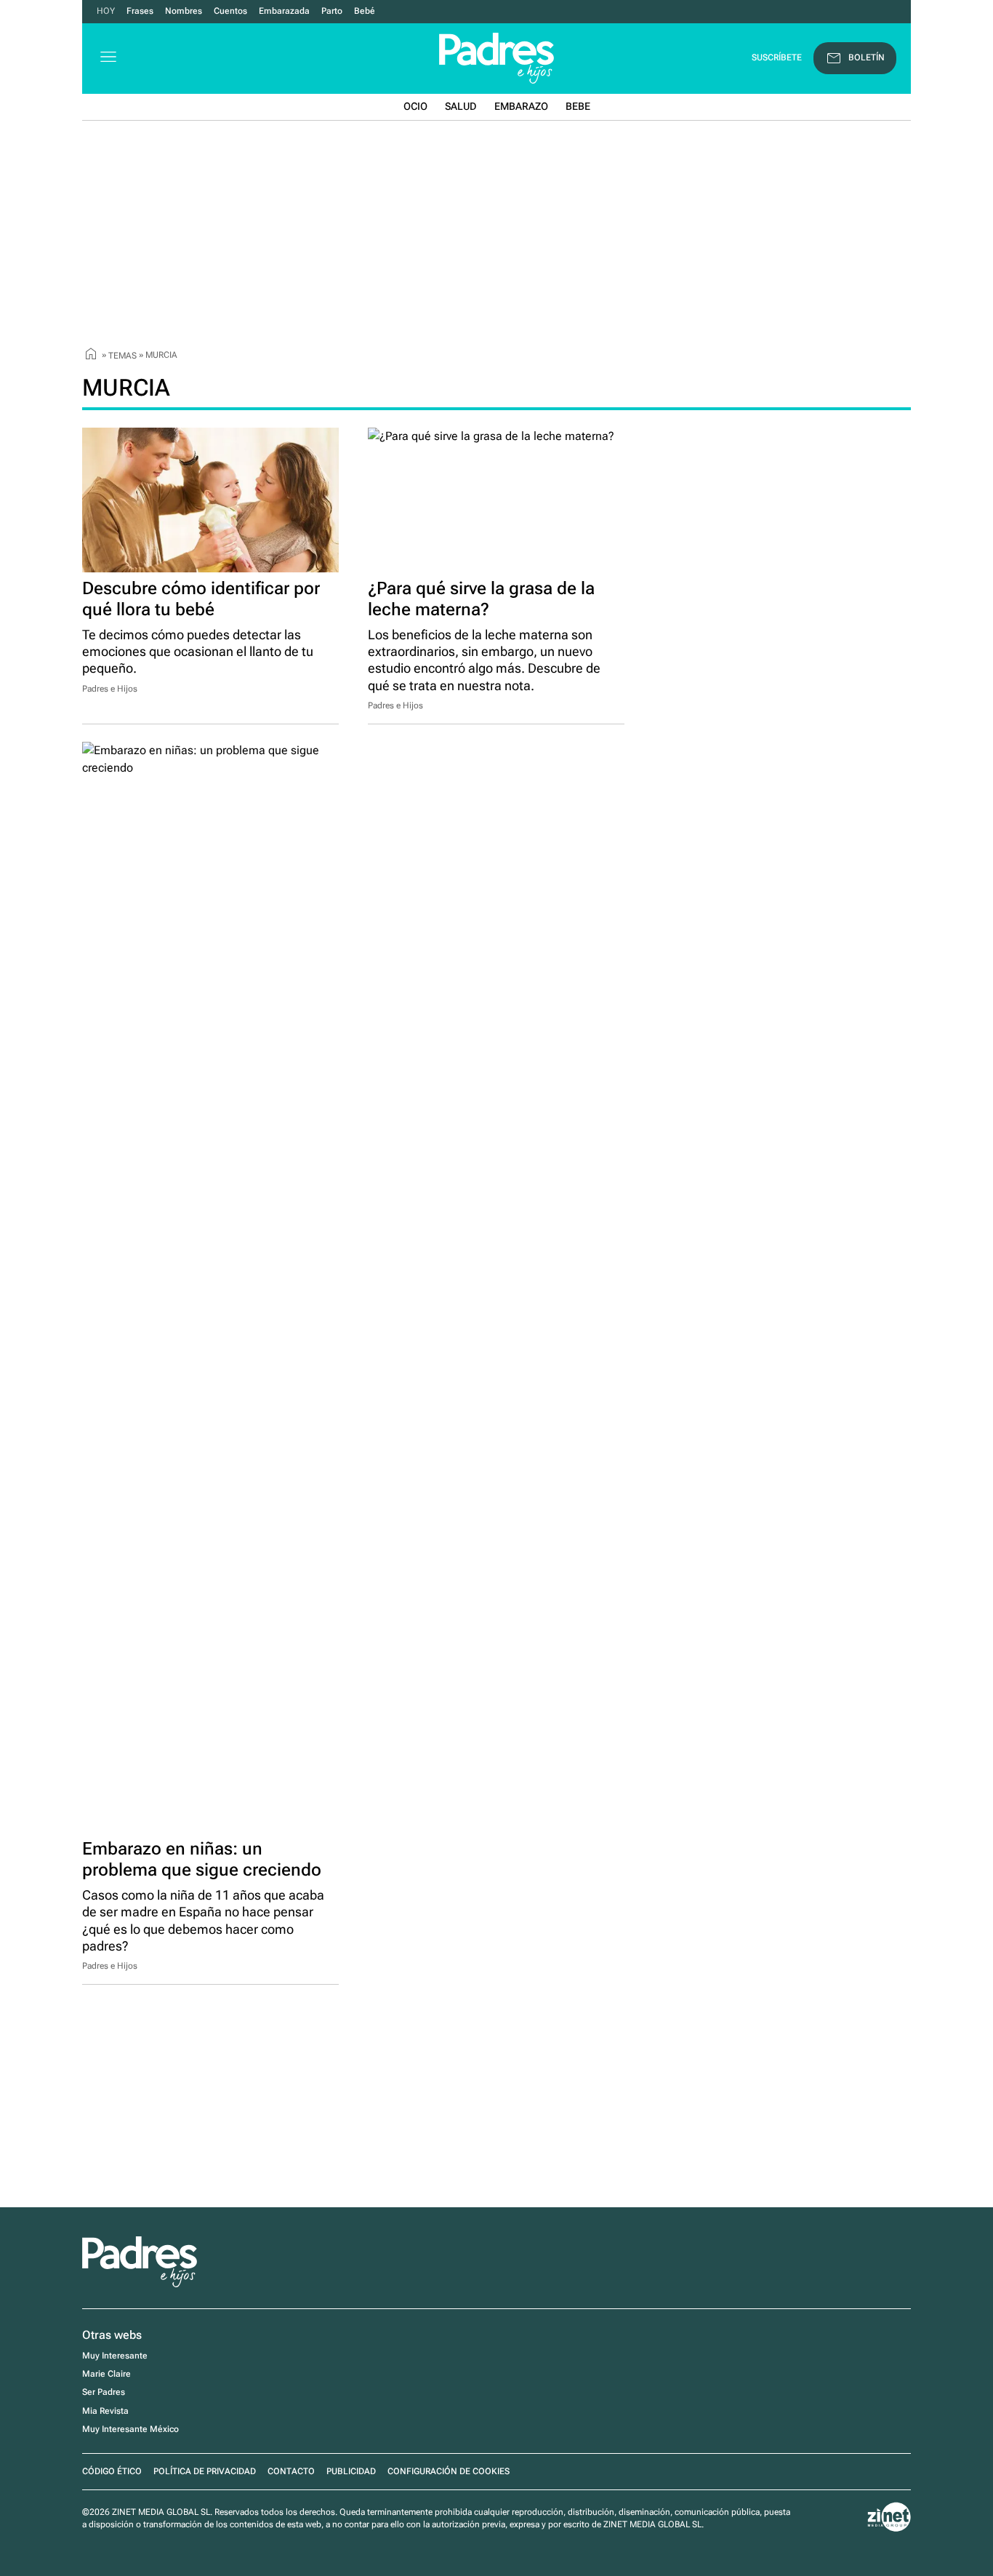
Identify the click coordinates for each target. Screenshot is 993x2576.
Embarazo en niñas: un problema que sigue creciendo (202, 1859)
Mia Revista (105, 2411)
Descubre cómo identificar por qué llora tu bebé (201, 599)
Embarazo (521, 106)
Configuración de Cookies (449, 2471)
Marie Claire (106, 2374)
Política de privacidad (205, 2471)
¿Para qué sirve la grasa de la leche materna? (481, 599)
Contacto (291, 2471)
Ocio (415, 106)
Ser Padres (104, 2392)
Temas (122, 355)
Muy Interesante (115, 2356)
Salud (461, 106)
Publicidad (351, 2471)
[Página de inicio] (91, 356)
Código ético (112, 2471)
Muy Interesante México (130, 2429)
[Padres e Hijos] (140, 2284)
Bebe (578, 106)
